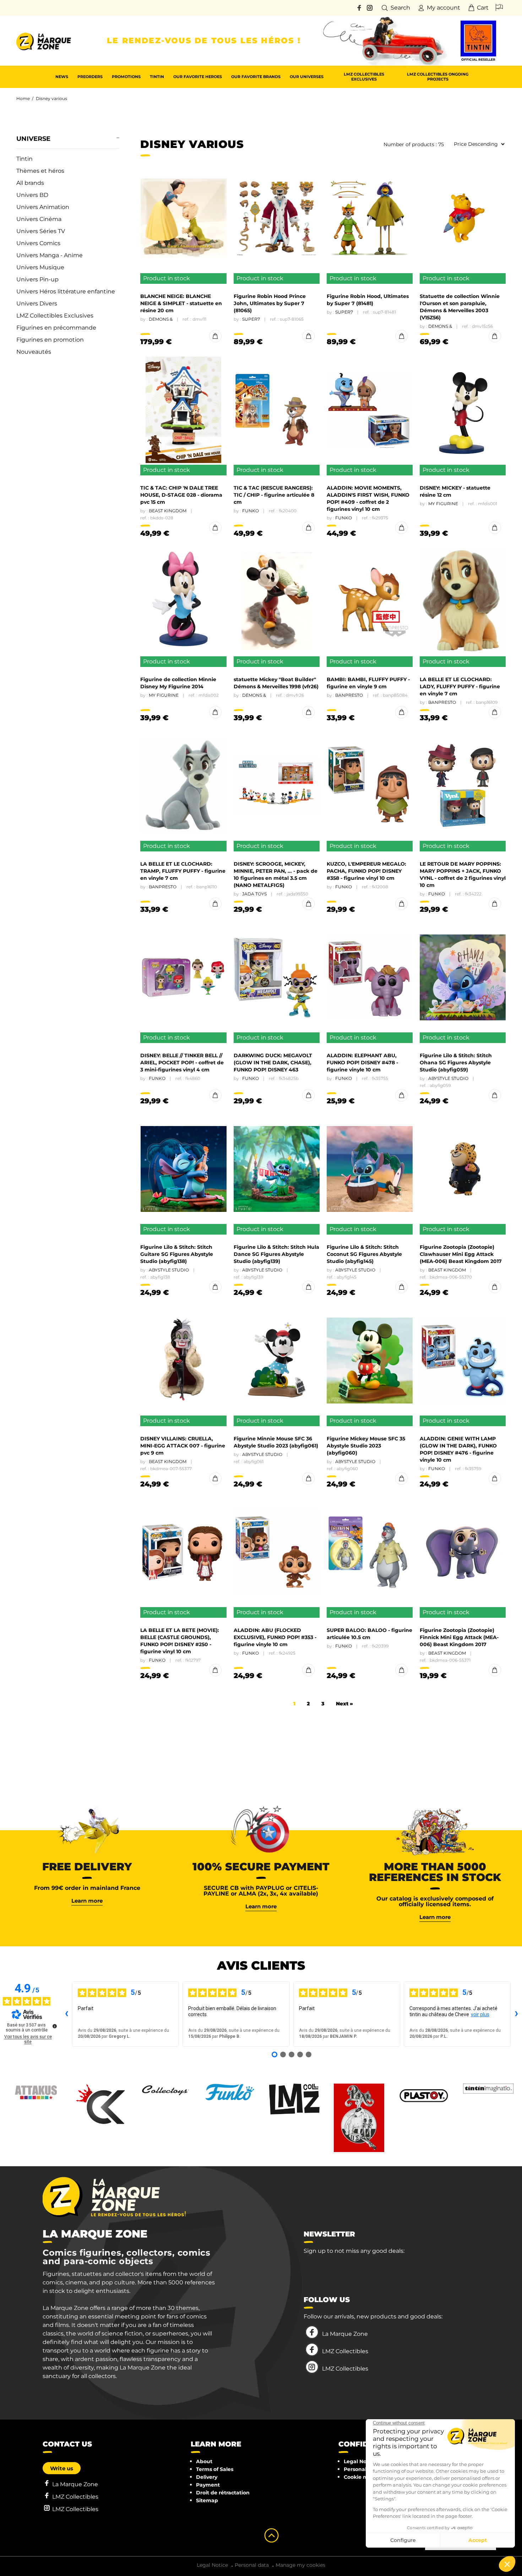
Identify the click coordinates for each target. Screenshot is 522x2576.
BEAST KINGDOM (168, 511)
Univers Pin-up (37, 279)
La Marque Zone (345, 2334)
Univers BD (32, 195)
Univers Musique (40, 267)
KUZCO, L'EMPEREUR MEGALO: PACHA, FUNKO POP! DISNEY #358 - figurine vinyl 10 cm (366, 871)
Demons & (161, 319)
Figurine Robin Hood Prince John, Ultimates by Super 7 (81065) (270, 303)
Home (23, 98)
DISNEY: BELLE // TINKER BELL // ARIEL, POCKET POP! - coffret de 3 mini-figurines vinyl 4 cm (182, 1063)
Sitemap (207, 2500)
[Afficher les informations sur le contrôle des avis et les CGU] (55, 2026)
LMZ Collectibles (345, 2351)
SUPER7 (251, 319)
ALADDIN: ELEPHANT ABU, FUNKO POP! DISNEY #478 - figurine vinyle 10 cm (362, 1063)
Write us (62, 2468)
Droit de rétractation (223, 2493)
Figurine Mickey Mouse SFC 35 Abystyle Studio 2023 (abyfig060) (366, 1446)
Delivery (207, 2477)
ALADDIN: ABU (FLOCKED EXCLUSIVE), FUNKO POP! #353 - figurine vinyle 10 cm (275, 1637)
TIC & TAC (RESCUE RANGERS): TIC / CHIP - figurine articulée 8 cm (274, 495)
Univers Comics (38, 243)
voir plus (480, 2014)
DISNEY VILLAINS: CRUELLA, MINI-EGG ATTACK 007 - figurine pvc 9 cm (183, 1446)
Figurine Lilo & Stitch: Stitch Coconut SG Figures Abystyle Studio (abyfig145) (364, 1254)
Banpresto (349, 695)
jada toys (254, 894)
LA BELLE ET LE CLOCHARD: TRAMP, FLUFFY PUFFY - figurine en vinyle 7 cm (183, 871)
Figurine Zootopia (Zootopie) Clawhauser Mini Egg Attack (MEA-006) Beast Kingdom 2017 (461, 1254)
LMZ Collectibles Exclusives (55, 316)
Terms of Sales (215, 2469)
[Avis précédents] (66, 2014)
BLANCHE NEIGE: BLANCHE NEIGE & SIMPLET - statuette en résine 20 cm (181, 303)
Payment (208, 2485)
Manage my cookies (300, 2565)
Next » (344, 1704)
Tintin (25, 159)
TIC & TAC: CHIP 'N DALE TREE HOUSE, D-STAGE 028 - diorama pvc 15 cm (181, 495)
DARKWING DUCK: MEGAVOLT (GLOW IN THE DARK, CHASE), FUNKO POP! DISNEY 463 (273, 1063)
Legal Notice (360, 2461)
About (204, 2461)
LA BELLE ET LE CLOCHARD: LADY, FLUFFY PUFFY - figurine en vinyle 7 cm (460, 686)
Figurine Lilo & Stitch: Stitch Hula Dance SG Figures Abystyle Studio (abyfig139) (276, 1254)
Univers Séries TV (41, 231)
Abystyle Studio (448, 1078)
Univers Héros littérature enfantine (66, 291)
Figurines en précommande (56, 328)
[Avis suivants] (516, 2014)
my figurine (443, 504)
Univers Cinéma (39, 219)
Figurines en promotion (50, 340)
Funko (251, 511)
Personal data (362, 2469)
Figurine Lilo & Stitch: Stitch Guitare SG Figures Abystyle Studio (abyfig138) (177, 1254)
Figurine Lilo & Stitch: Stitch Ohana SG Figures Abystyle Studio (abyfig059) (456, 1063)
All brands (30, 183)
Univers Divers (37, 304)
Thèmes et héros (40, 171)
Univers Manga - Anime (50, 255)
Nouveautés (34, 352)
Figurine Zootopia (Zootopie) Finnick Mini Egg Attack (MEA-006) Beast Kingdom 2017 (459, 1637)
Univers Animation (43, 207)
